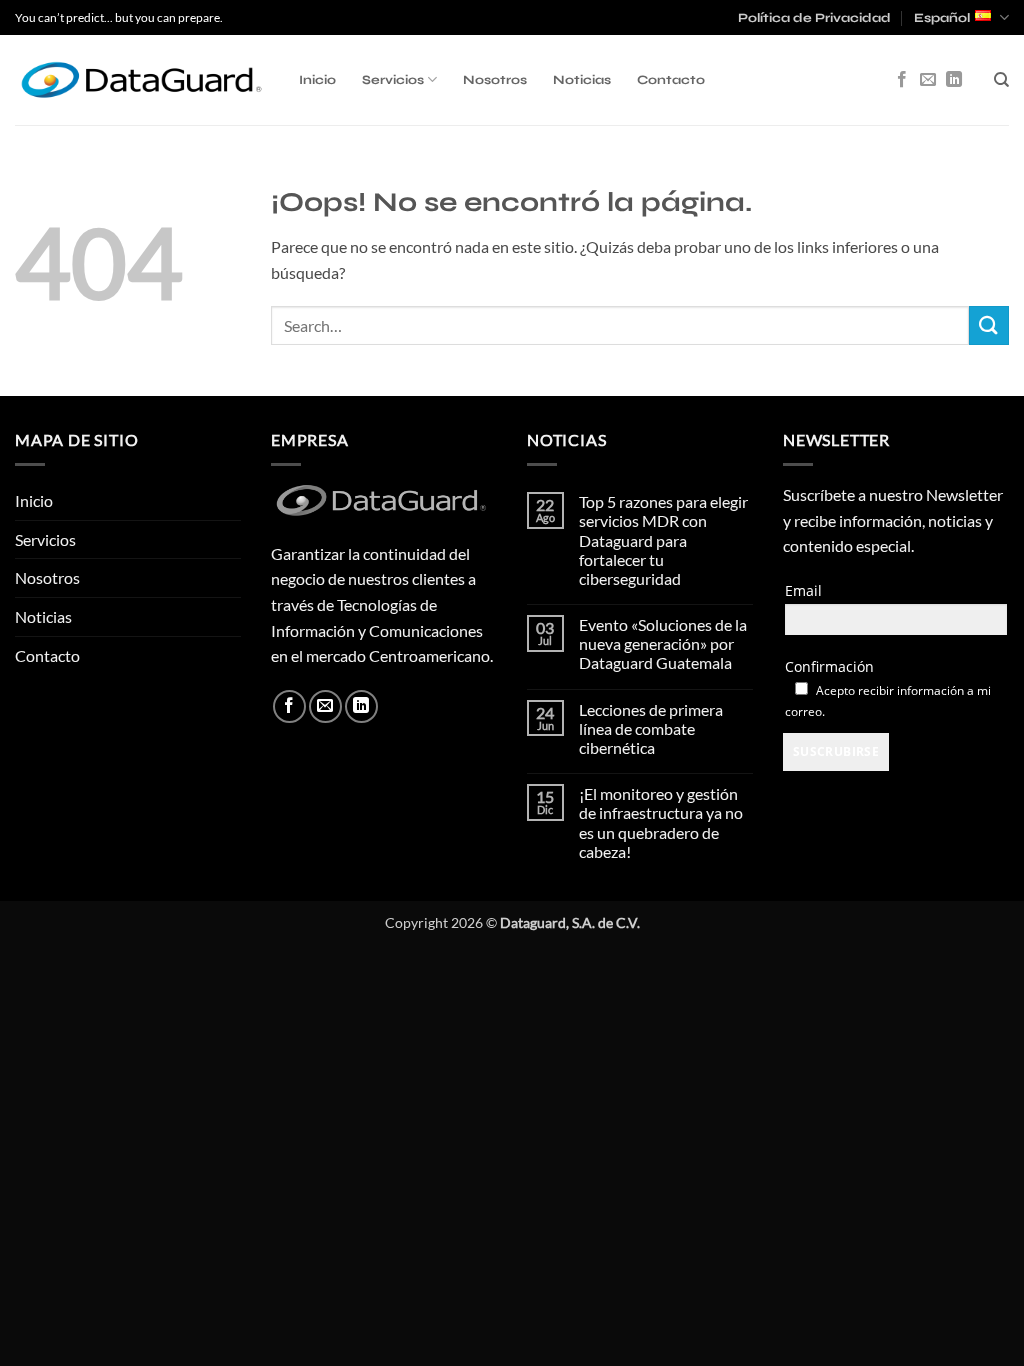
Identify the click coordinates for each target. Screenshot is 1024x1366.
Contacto (671, 80)
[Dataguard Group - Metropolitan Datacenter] (142, 80)
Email (803, 590)
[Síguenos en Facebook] (902, 80)
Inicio (317, 80)
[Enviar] (989, 325)
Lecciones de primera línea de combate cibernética (651, 728)
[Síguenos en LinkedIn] (954, 80)
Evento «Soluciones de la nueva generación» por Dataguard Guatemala (663, 643)
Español (942, 18)
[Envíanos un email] (928, 80)
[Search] (1001, 80)
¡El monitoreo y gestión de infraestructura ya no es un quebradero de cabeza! (661, 822)
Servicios (393, 80)
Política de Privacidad (814, 18)
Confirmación (829, 666)
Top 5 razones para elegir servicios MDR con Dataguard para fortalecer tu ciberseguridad (663, 540)
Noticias (582, 80)
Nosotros (495, 80)
